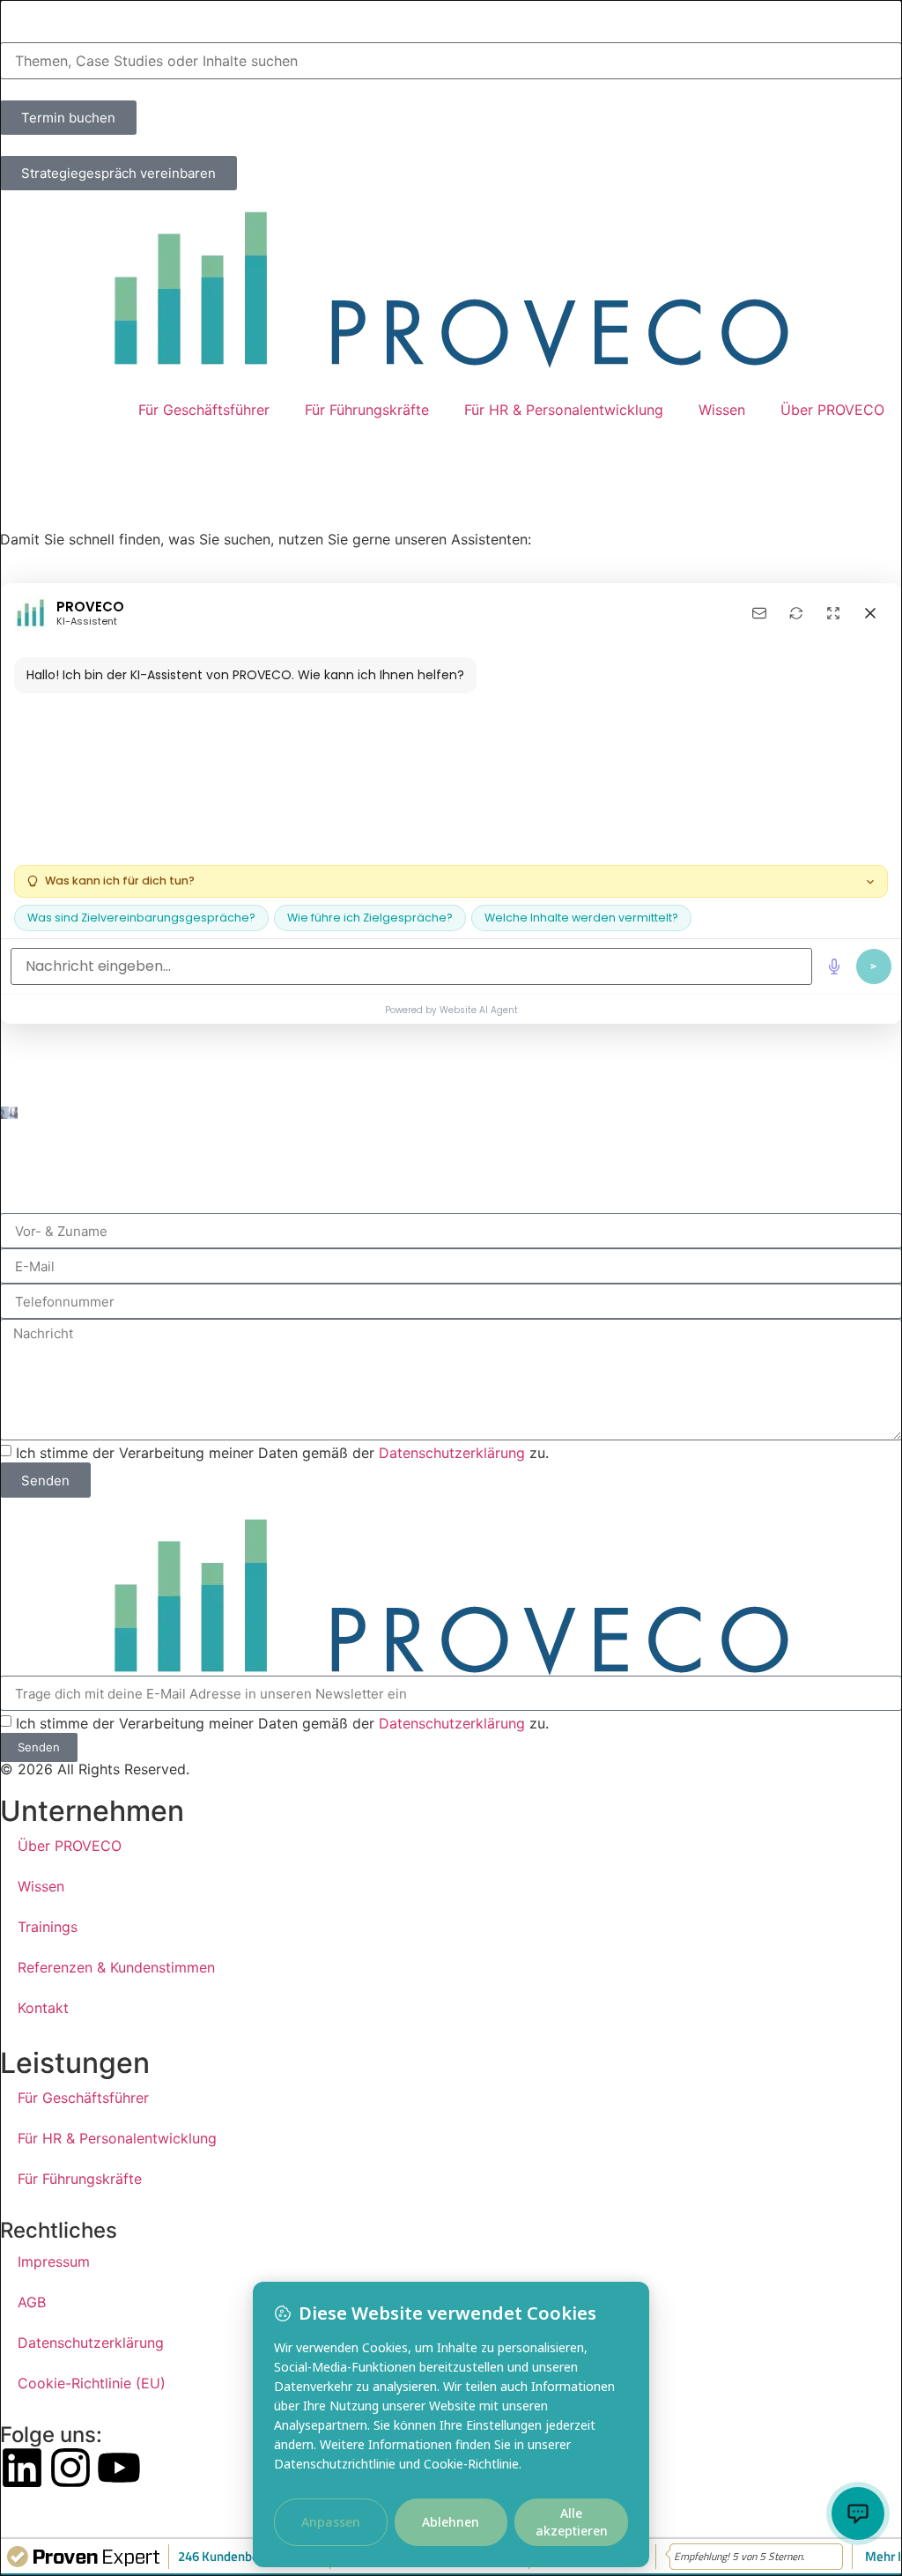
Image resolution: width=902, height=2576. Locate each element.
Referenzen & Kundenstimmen (116, 1967)
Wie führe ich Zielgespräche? (370, 918)
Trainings (48, 1927)
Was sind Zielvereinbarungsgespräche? (141, 918)
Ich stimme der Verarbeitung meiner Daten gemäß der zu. (282, 1453)
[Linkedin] (22, 2468)
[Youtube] (119, 2468)
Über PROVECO (832, 410)
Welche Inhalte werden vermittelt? (581, 918)
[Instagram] (70, 2468)
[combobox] (451, 61)
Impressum (54, 2261)
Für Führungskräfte (367, 410)
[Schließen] (870, 613)
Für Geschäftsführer (204, 410)
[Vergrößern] (833, 613)
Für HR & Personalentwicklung (564, 410)
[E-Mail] (759, 613)
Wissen (722, 410)
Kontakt (43, 2008)
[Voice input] (834, 966)
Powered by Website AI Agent (451, 1010)
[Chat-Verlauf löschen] (796, 613)
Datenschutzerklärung (452, 1453)
